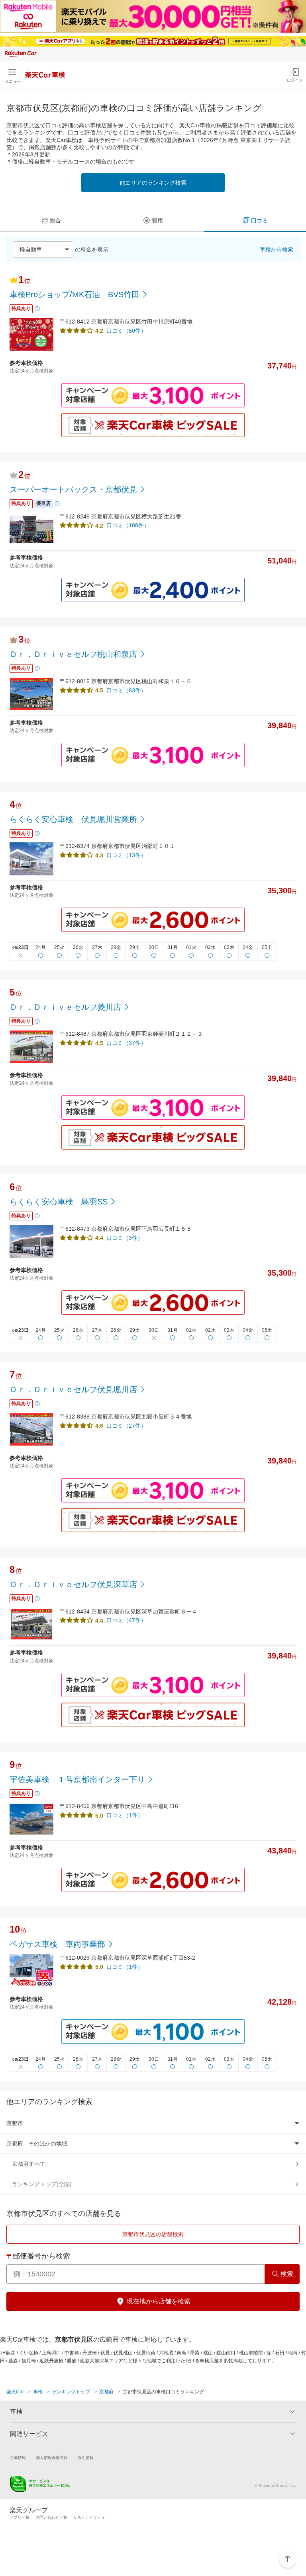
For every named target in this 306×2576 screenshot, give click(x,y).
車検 (38, 2392)
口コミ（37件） (126, 1043)
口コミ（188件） (128, 525)
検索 (287, 2274)
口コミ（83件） (126, 690)
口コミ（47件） (126, 1620)
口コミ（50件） (126, 331)
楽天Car (15, 2392)
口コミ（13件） (126, 855)
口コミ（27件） (126, 1426)
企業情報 (18, 2458)
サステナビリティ (89, 2517)
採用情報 (86, 2458)
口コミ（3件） (125, 1238)
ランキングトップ (71, 2392)
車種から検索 (277, 249)
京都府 (106, 2392)
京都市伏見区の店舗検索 (153, 2234)
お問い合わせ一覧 (51, 2517)
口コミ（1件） (125, 1815)
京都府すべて (29, 2164)
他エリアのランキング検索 (153, 183)
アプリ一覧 (20, 2517)
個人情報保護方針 (52, 2458)
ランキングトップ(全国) (42, 2184)
